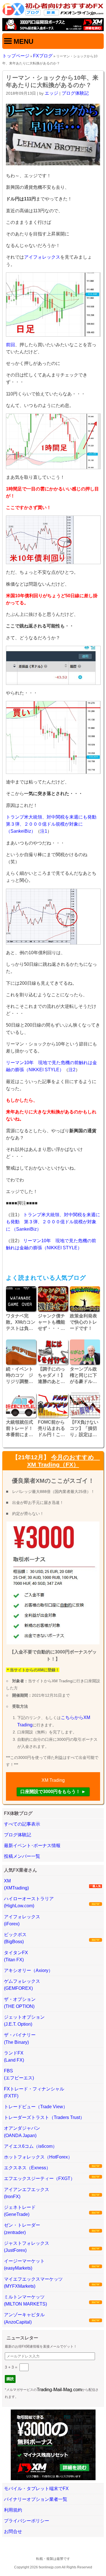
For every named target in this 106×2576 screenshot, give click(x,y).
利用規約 (13, 2510)
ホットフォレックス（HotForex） (38, 2157)
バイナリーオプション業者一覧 (36, 2499)
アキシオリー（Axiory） (28, 1970)
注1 (44, 831)
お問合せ (13, 2531)
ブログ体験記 (75, 93)
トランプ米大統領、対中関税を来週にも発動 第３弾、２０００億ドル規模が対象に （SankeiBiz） (53, 824)
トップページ (16, 56)
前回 (10, 345)
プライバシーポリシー (27, 2521)
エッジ (51, 93)
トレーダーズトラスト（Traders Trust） (44, 2117)
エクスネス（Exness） (27, 2168)
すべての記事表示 (22, 1824)
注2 (72, 1070)
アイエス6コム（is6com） (31, 2146)
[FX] (53, 14)
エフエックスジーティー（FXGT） (39, 2178)
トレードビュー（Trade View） (36, 2107)
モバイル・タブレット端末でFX (36, 2489)
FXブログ (43, 56)
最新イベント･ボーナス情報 (32, 1846)
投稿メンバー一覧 (22, 1856)
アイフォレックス (42, 257)
